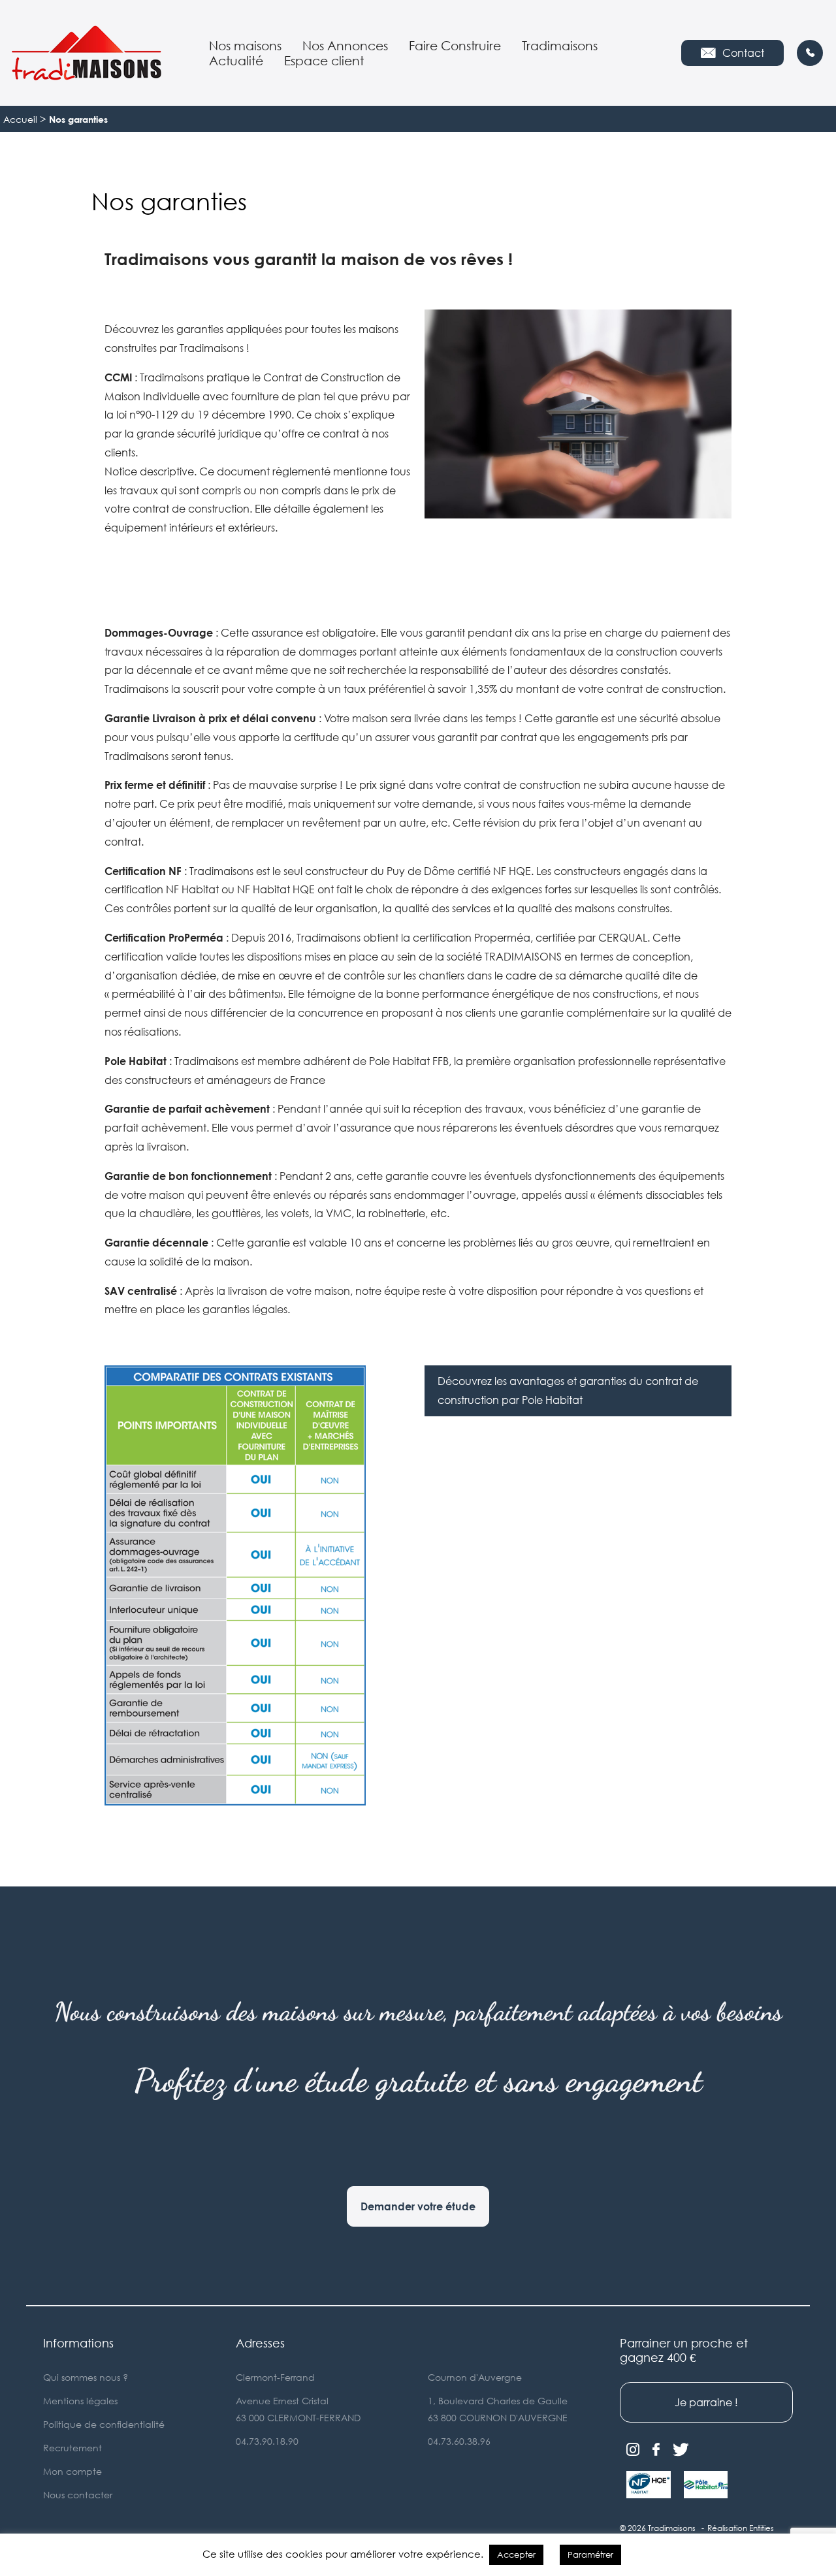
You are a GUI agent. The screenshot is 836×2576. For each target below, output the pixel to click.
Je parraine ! (706, 2402)
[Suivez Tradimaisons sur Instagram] (633, 2450)
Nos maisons (245, 45)
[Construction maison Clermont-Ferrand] (86, 53)
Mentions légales (80, 2401)
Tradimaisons (560, 45)
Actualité (236, 60)
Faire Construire (455, 45)
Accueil (20, 119)
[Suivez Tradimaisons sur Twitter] (681, 2450)
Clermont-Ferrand (275, 2377)
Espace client (324, 60)
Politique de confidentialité (104, 2424)
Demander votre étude (418, 2206)
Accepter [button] (516, 2554)
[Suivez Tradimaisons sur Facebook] (656, 2450)
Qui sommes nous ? (86, 2377)
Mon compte (72, 2471)
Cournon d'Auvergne (475, 2377)
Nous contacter (78, 2495)
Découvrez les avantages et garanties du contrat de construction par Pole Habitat (568, 1391)
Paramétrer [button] (590, 2554)
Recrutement (72, 2448)
